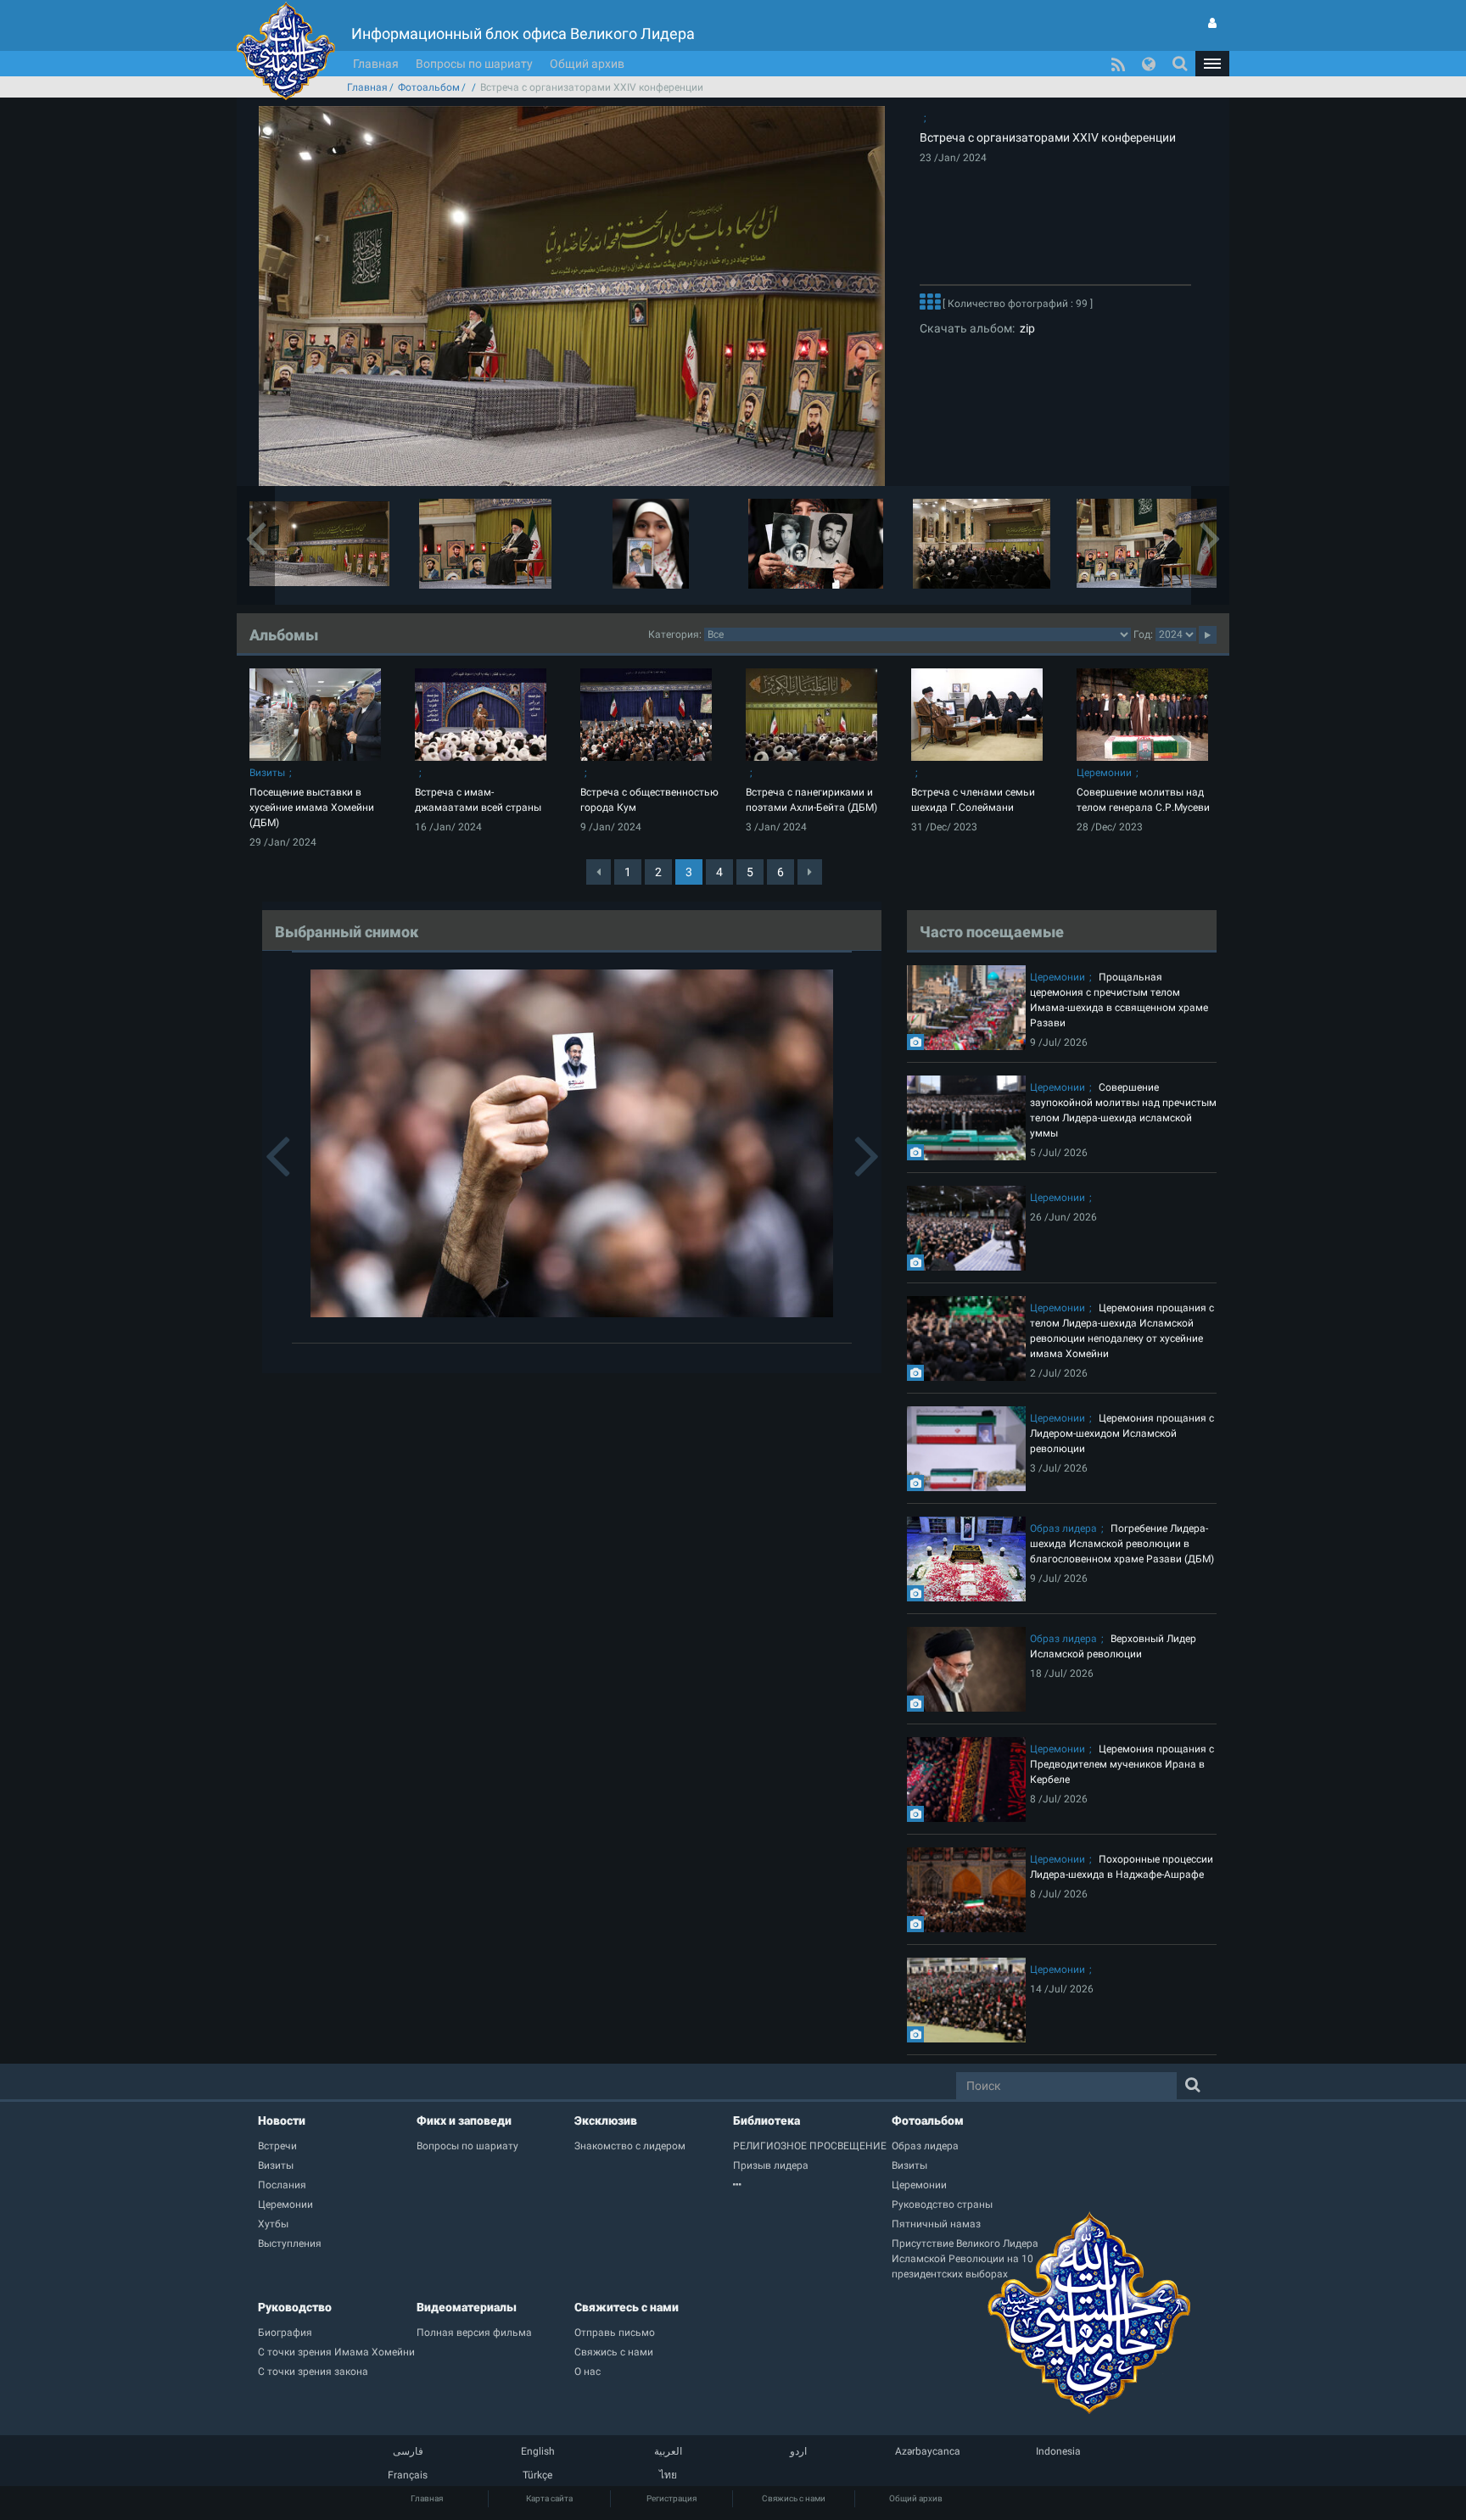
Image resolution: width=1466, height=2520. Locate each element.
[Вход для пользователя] (1212, 23)
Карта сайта (549, 2498)
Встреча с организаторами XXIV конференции (1048, 137)
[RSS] (1118, 64)
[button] (1212, 64)
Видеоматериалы (467, 2307)
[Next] (810, 872)
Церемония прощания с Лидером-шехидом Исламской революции (1122, 1433)
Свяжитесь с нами (627, 2307)
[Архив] (812, 2185)
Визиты (267, 773)
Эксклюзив (606, 2120)
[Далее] (930, 304)
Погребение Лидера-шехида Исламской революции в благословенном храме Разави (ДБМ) (1122, 1544)
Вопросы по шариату (474, 64)
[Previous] (599, 872)
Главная (376, 64)
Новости (282, 2120)
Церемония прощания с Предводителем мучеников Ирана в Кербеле (1122, 1764)
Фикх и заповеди (464, 2120)
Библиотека (767, 2120)
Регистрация (671, 2498)
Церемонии (1104, 773)
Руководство (295, 2307)
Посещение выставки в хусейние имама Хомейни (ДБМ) (312, 807)
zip (1025, 328)
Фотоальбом (429, 87)
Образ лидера (1063, 1528)
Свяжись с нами (794, 2498)
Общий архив (587, 64)
